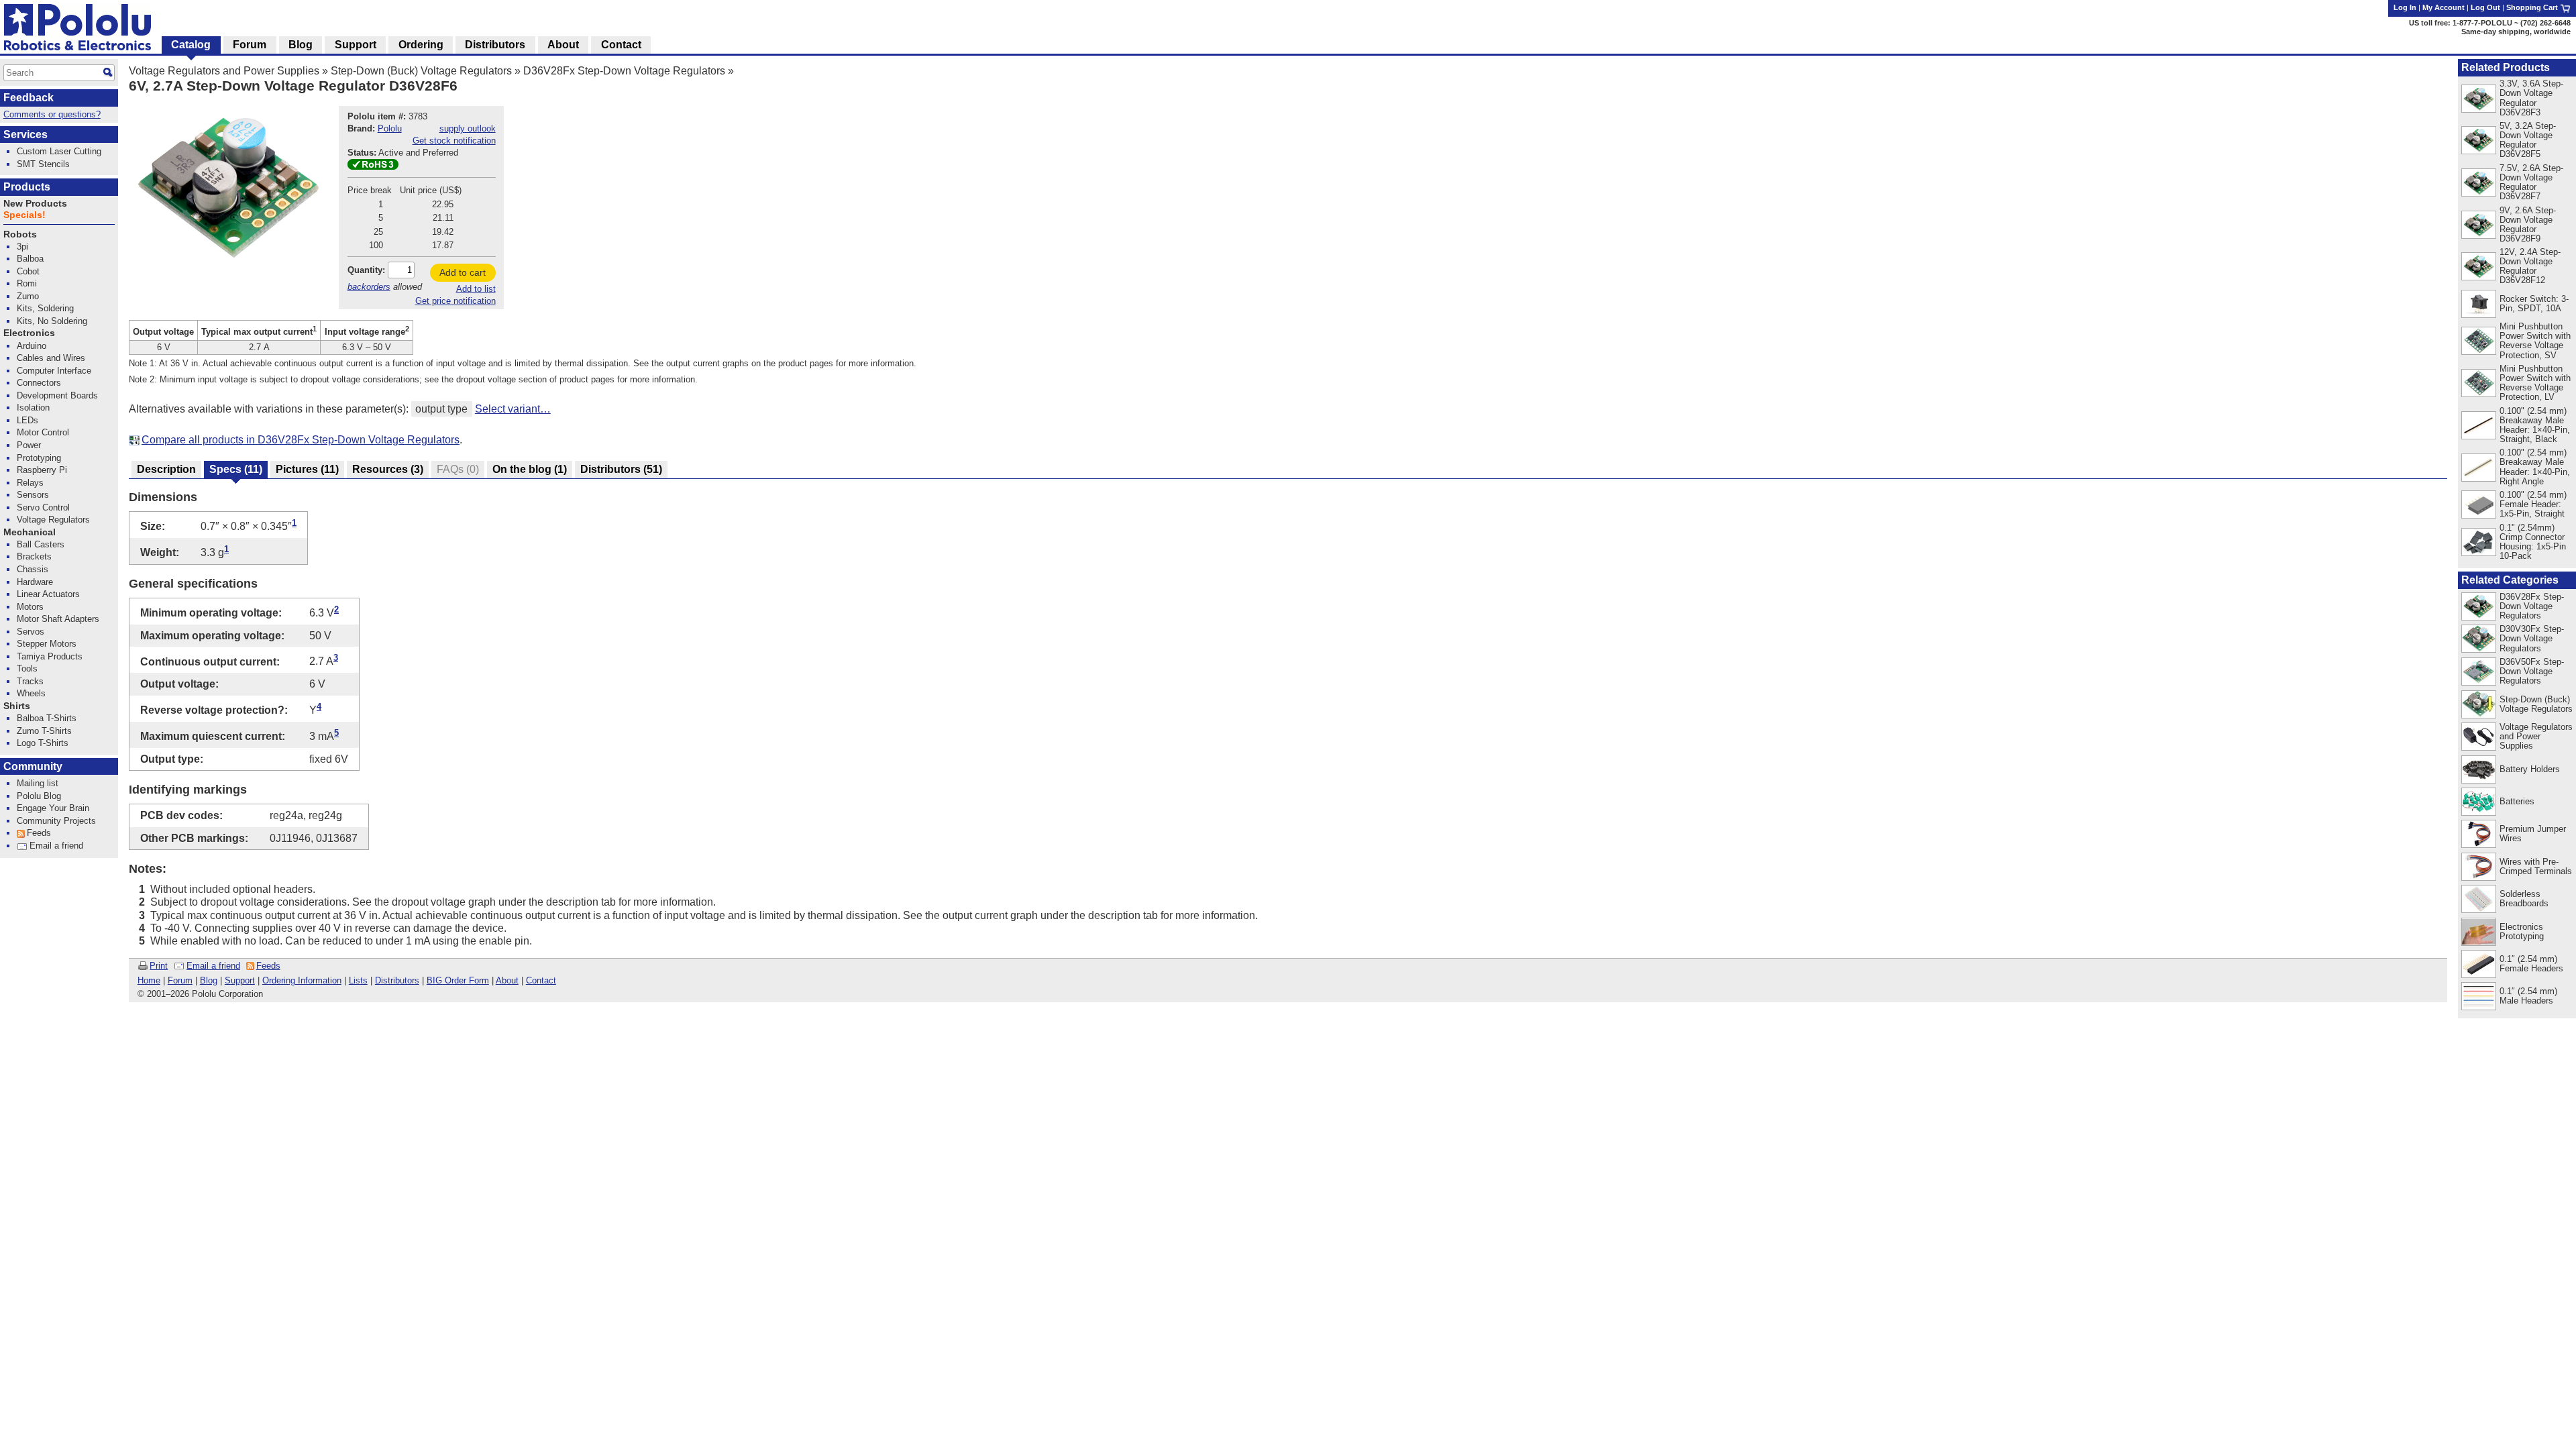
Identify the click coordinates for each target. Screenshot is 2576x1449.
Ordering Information (302, 980)
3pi (22, 247)
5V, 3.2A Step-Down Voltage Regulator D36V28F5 (2528, 140)
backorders (369, 287)
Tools (27, 668)
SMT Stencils (43, 164)
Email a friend (213, 966)
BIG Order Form (458, 980)
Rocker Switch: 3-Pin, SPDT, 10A (2534, 304)
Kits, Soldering (45, 308)
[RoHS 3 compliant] (373, 167)
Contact (541, 980)
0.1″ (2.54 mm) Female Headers (2531, 964)
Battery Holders (2530, 769)
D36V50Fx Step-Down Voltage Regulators (2532, 671)
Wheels (31, 693)
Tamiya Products (50, 656)
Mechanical (30, 532)
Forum (180, 980)
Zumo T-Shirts (44, 731)
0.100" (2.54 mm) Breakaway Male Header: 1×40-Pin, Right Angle (2535, 467)
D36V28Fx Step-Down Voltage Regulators (624, 71)
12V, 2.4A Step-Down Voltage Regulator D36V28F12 (2530, 266)
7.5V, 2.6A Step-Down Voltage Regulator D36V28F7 (2531, 182)
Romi (27, 283)
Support (240, 980)
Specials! (24, 215)
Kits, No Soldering (52, 321)
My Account (2444, 7)
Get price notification (455, 301)
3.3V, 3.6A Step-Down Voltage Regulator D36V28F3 (2531, 98)
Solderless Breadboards (2524, 899)
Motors (30, 607)
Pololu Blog (39, 796)
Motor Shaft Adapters (58, 619)
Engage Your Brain (53, 808)
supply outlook (468, 128)
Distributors (397, 980)
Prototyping (39, 458)
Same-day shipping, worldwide (2516, 32)
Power (29, 445)
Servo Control (43, 507)
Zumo (28, 296)
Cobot (28, 271)
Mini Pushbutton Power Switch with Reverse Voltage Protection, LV (2535, 383)
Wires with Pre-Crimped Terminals (2536, 866)
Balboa (30, 259)
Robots (20, 234)
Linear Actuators (48, 594)
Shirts (17, 706)
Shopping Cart (2533, 7)
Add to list (476, 289)
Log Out (2485, 7)
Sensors (33, 495)
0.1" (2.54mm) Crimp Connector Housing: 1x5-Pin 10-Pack (2533, 542)
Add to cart (463, 272)
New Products (35, 204)
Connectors (39, 383)
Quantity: (366, 270)
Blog (209, 980)
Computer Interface (54, 371)
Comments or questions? (52, 114)
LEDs (28, 420)
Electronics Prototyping (2522, 931)
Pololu (390, 128)
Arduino (32, 346)
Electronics (29, 333)
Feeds (268, 966)
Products (27, 187)
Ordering (421, 45)
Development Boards (57, 395)
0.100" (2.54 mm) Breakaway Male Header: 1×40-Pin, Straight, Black (2535, 425)
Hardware (35, 582)
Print (159, 966)
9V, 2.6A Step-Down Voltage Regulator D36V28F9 (2528, 224)
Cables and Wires (51, 358)
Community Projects (56, 821)
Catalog (191, 45)
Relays (30, 483)
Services (25, 135)
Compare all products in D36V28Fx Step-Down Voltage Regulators (301, 440)
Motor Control (43, 432)
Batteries (2517, 801)
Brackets (34, 556)
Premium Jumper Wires (2533, 834)
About (507, 980)
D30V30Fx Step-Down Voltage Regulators (2532, 638)
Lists (358, 980)
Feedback (29, 98)
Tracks (30, 681)
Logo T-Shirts (43, 743)
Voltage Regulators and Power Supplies (224, 71)
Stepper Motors (47, 644)
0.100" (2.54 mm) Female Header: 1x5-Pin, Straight (2533, 504)
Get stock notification (454, 141)
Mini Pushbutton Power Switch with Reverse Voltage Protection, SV (2535, 340)
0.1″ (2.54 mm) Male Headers (2528, 996)
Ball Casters (41, 544)
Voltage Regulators (53, 520)
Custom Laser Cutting (59, 151)
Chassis (33, 569)
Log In (2405, 7)
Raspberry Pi (42, 470)
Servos (31, 632)
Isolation (33, 408)
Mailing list (38, 783)
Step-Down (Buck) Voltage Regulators (421, 71)
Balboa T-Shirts (47, 718)
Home (149, 980)
